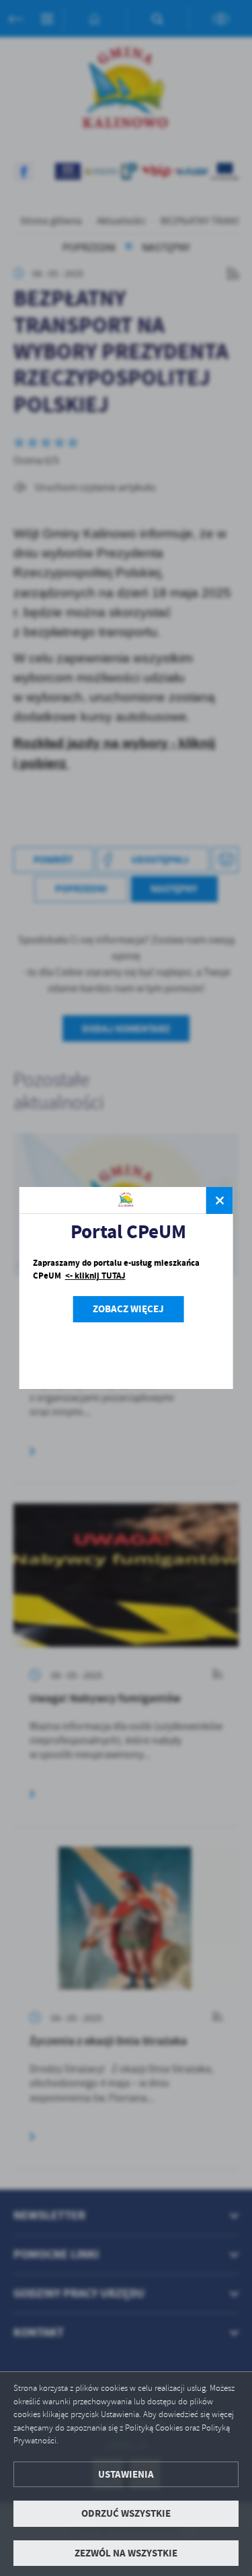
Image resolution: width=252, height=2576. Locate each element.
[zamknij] (220, 1200)
